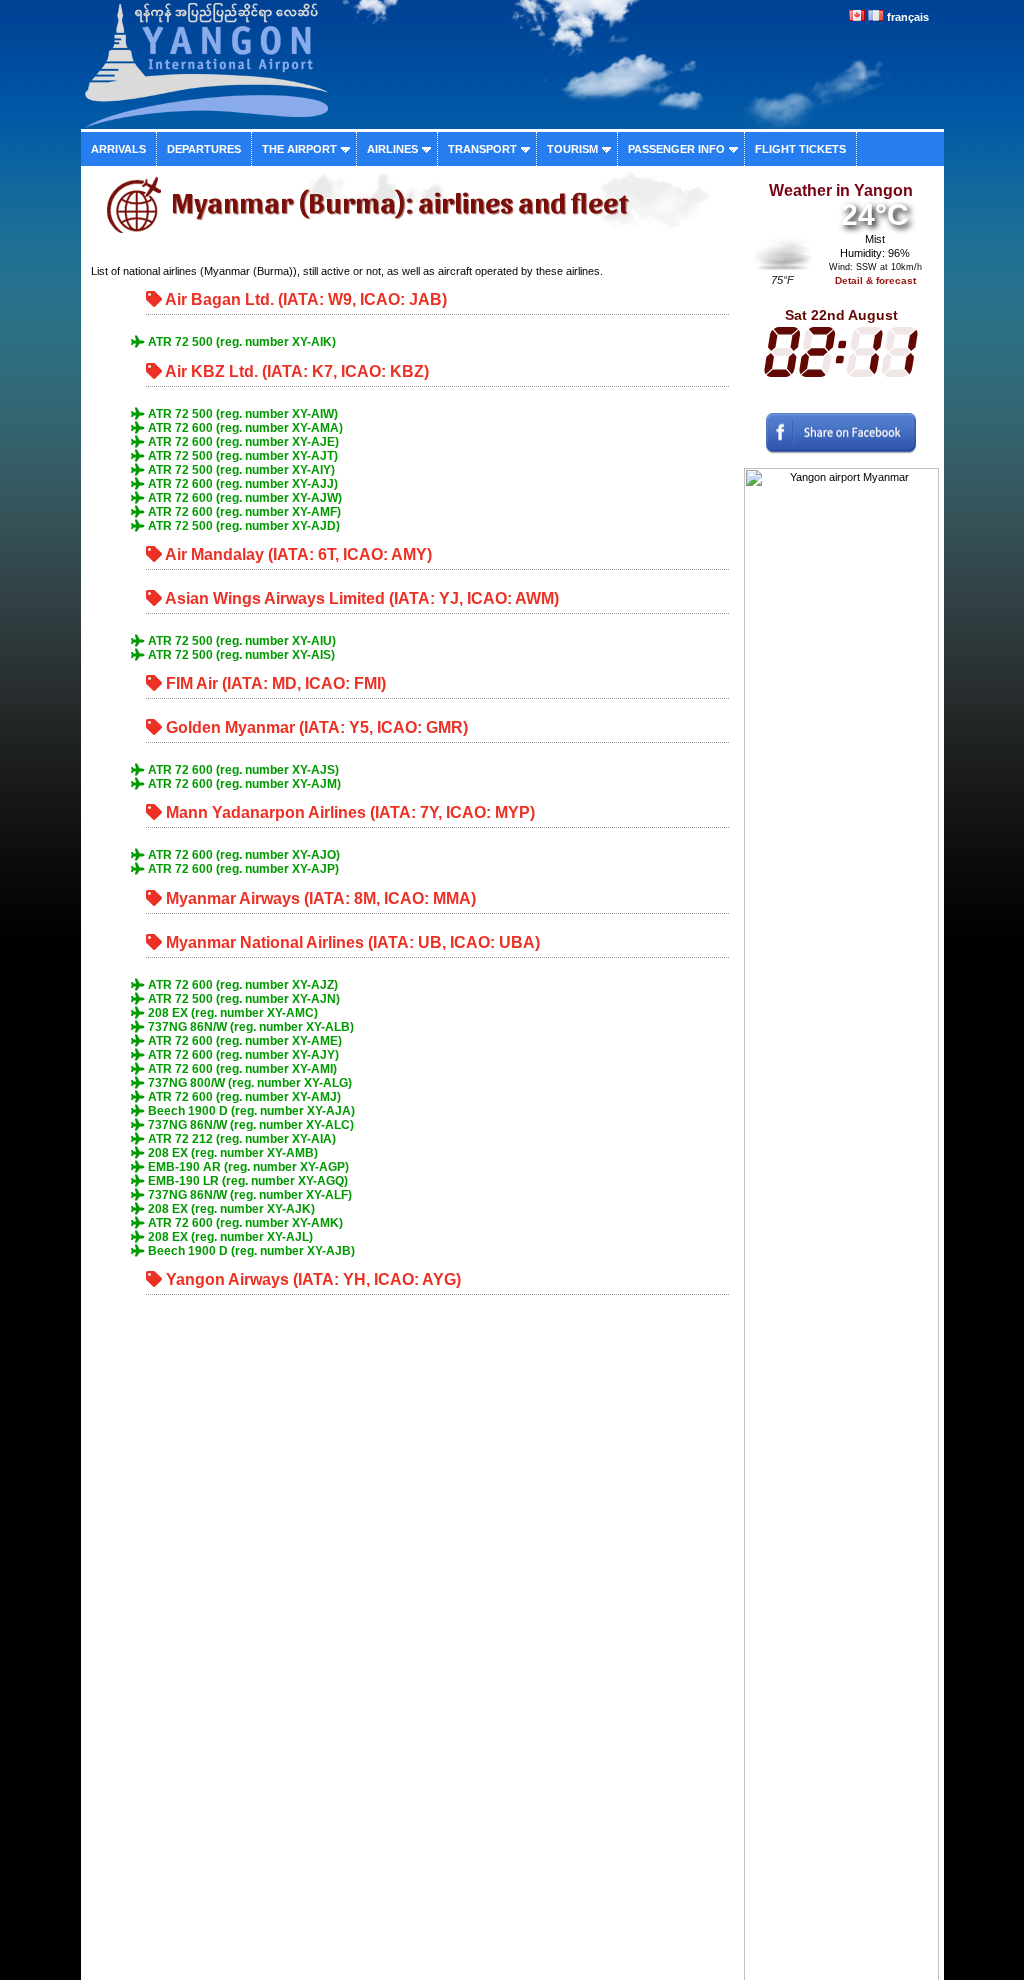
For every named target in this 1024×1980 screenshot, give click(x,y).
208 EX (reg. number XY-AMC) (231, 1013)
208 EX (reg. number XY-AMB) (231, 1153)
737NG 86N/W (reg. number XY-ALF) (248, 1195)
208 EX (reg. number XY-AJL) (229, 1237)
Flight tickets (800, 149)
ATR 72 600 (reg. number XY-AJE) (242, 442)
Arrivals (118, 149)
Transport (482, 149)
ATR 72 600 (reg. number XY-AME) (243, 1041)
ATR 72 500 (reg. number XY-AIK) (240, 342)
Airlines (392, 149)
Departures (204, 149)
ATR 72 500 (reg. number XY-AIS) (240, 655)
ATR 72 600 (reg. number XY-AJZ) (241, 985)
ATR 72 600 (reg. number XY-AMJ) (243, 1097)
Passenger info (676, 149)
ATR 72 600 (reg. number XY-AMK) (244, 1223)
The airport (299, 149)
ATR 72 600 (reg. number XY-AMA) (244, 428)
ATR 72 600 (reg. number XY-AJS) (242, 770)
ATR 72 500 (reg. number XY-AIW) (241, 414)
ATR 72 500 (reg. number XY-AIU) (240, 641)
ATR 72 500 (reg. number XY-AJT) (241, 456)
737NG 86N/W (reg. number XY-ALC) (249, 1125)
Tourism (572, 149)
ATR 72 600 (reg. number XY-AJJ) (241, 484)
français (908, 17)
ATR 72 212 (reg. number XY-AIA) (240, 1139)
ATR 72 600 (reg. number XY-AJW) (243, 498)
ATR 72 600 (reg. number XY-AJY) (242, 1055)
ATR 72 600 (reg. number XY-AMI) (241, 1069)
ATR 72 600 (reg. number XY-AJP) (242, 869)
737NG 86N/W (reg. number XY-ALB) (249, 1027)
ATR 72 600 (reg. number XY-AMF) (243, 512)
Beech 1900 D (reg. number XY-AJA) (250, 1111)
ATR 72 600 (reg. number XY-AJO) (242, 855)
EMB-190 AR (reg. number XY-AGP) (247, 1167)
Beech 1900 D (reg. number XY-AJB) (250, 1251)
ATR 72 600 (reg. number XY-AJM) (243, 784)
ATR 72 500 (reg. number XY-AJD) (242, 526)
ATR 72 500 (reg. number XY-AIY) (240, 470)
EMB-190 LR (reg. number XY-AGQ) (246, 1181)
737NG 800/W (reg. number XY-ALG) (248, 1083)
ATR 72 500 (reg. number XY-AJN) (242, 999)
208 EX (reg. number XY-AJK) (230, 1209)
